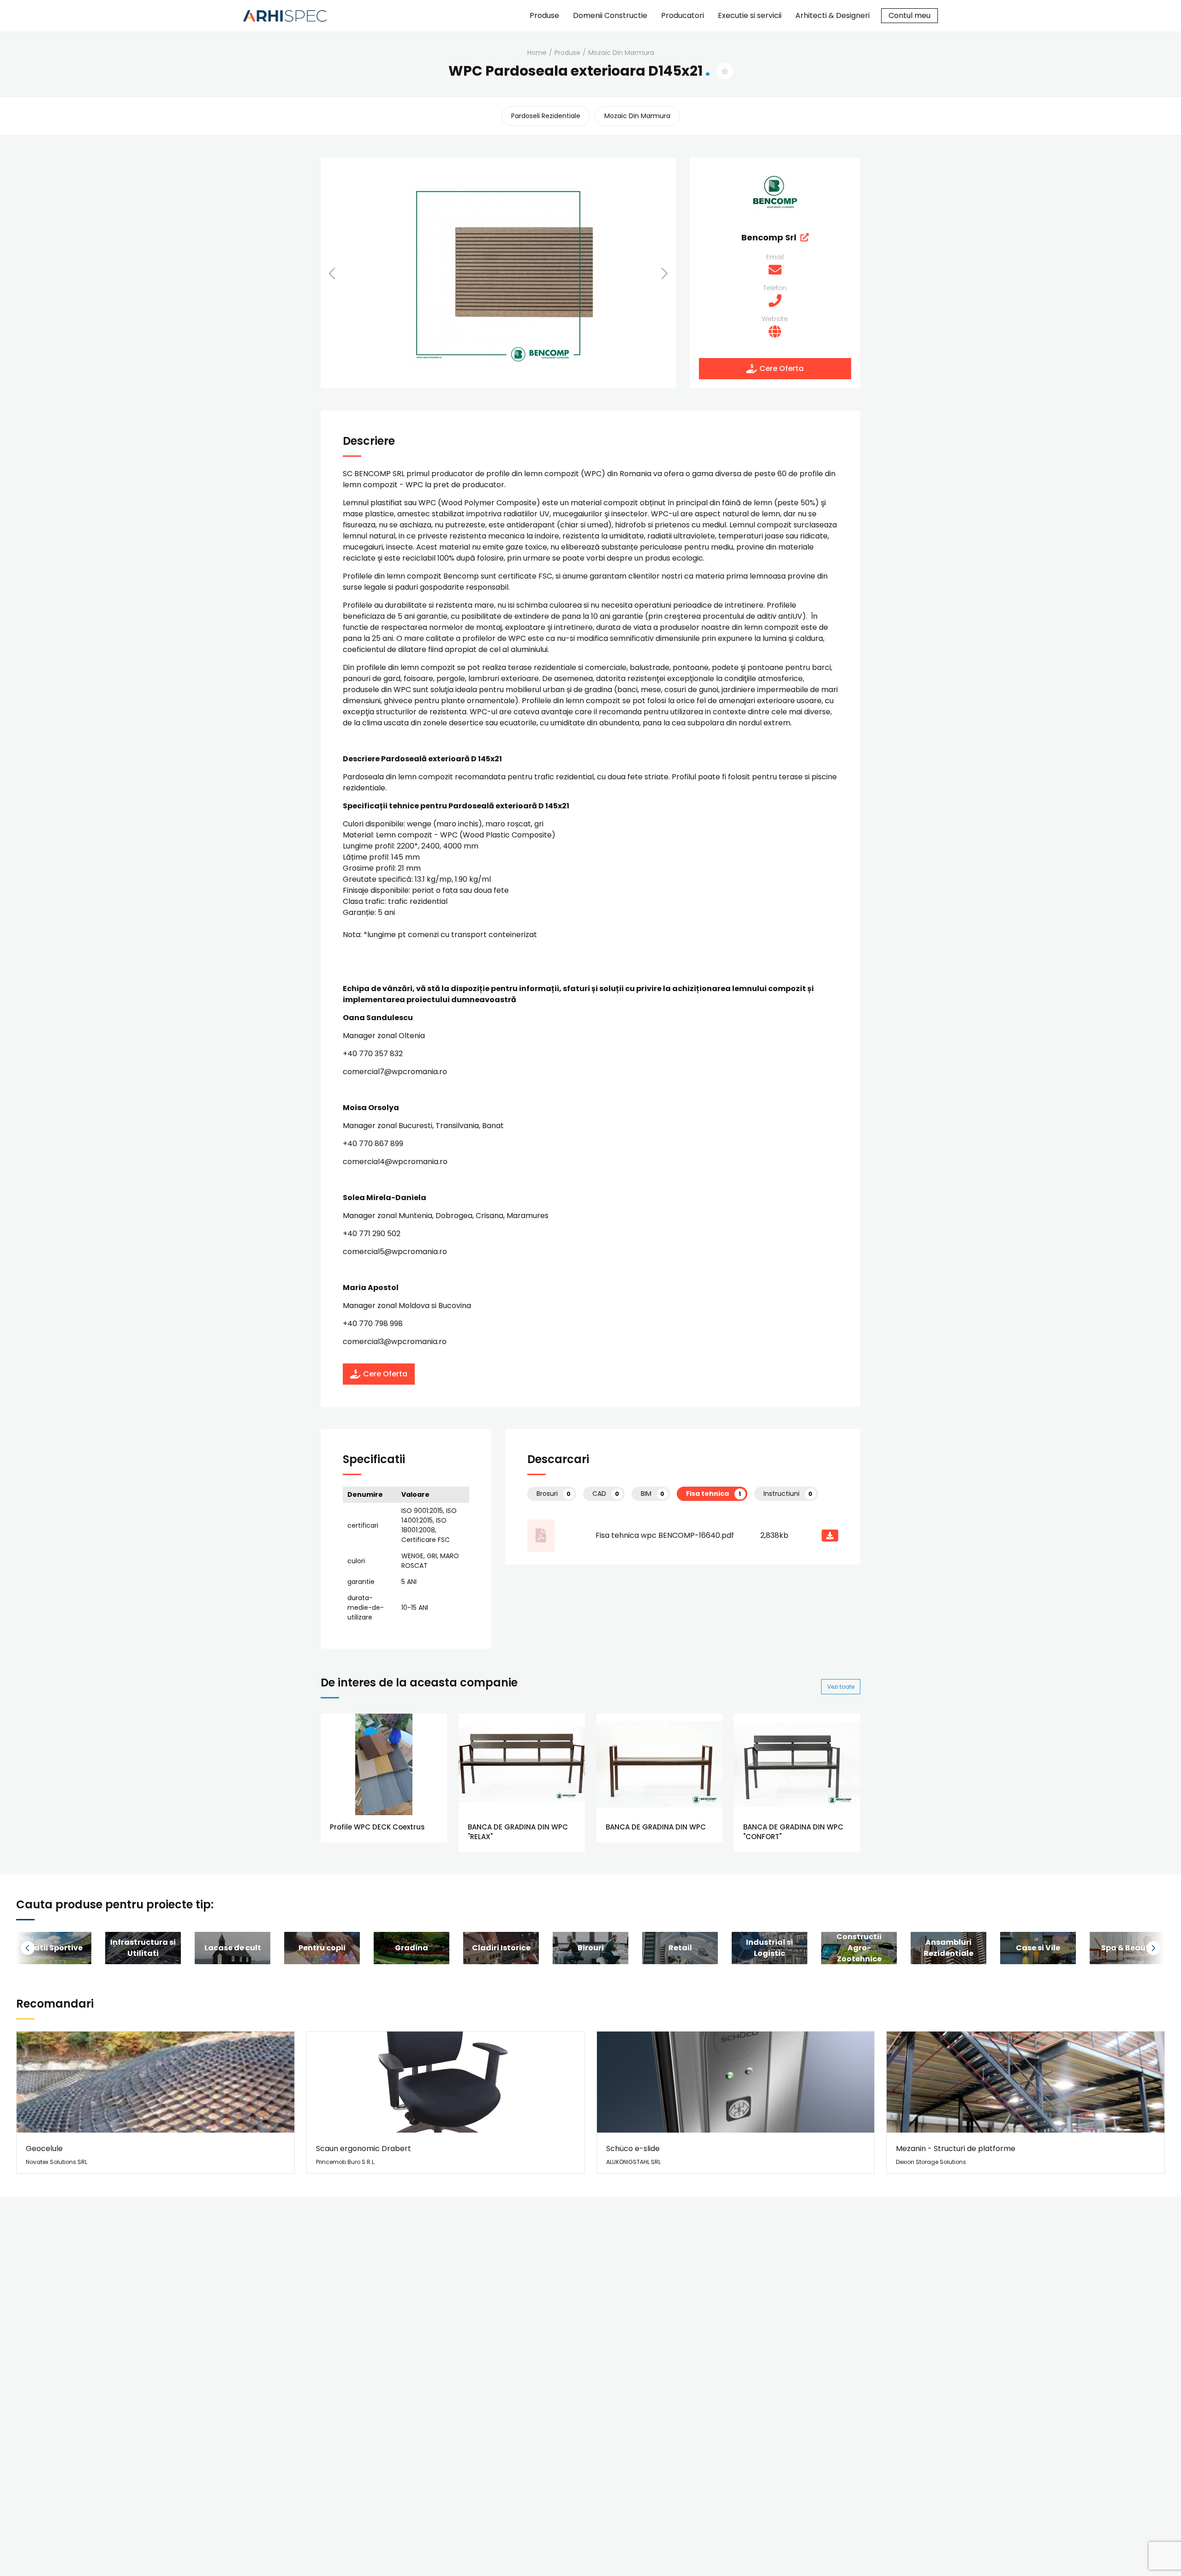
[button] (344, 273)
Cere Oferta (781, 368)
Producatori (683, 15)
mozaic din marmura (621, 53)
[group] (143, 1948)
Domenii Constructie (610, 15)
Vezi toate (841, 1687)
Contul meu (910, 15)
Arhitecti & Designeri (832, 15)
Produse (544, 15)
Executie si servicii (750, 15)
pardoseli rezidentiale (546, 116)
